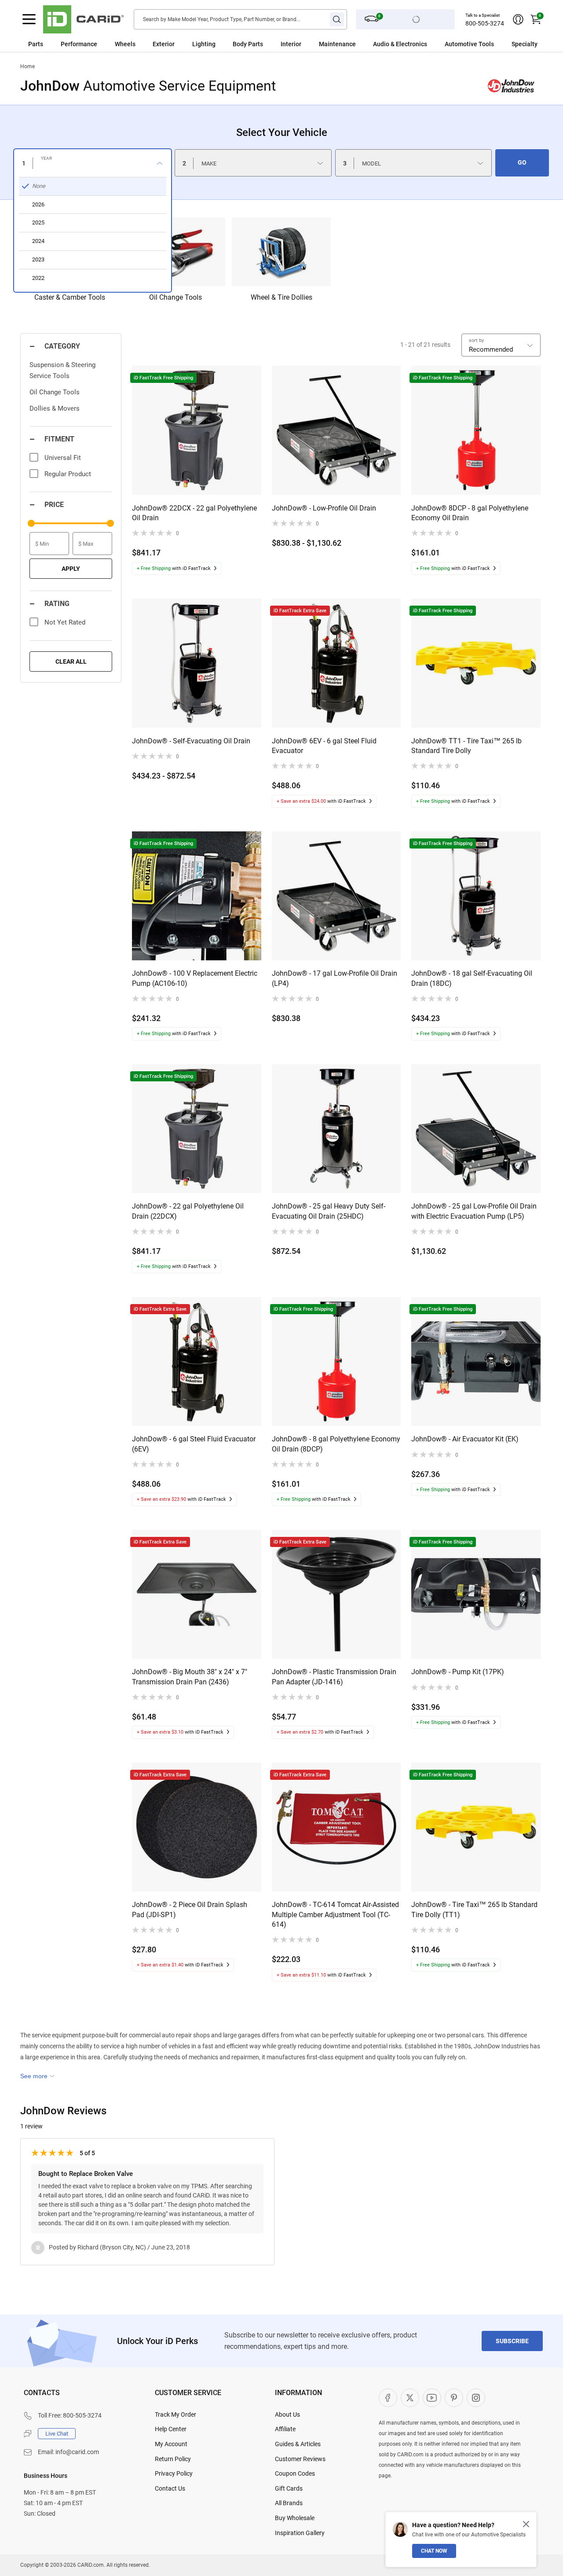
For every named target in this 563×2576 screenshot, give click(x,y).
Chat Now (434, 2551)
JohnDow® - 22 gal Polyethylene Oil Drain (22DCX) (188, 1211)
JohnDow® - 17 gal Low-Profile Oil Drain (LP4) (335, 978)
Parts (36, 44)
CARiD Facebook (388, 2398)
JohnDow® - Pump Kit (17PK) (458, 1672)
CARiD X (410, 2398)
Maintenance (337, 44)
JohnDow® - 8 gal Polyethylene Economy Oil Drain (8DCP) (336, 1444)
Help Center (171, 2429)
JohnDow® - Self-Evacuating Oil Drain (191, 741)
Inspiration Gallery (300, 2533)
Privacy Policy (174, 2473)
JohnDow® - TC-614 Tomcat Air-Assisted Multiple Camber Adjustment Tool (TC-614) (335, 1915)
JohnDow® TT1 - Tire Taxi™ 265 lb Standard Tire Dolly (466, 746)
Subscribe (512, 2341)
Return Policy (173, 2459)
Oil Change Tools (55, 392)
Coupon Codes (295, 2473)
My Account (171, 2444)
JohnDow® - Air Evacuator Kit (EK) (465, 1439)
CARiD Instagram (476, 2398)
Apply (71, 569)
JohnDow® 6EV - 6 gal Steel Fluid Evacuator (324, 746)
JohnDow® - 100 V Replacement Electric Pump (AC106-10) (195, 978)
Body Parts (248, 44)
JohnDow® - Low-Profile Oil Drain (324, 508)
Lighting (204, 44)
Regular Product (68, 474)
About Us (287, 2414)
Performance (79, 44)
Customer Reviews (300, 2459)
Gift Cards (289, 2488)
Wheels (125, 44)
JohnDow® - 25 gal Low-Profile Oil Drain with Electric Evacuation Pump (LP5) (474, 1211)
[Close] (526, 2524)
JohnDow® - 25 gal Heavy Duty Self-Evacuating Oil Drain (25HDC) (329, 1211)
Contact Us (170, 2488)
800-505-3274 (485, 23)
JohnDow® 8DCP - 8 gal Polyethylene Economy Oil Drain (470, 513)
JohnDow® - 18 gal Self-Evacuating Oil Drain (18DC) (472, 978)
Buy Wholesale (295, 2518)
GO (522, 162)
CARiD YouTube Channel (432, 2398)
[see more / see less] (37, 2076)
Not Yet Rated (65, 622)
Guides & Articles (298, 2444)
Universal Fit (63, 458)
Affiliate (285, 2429)
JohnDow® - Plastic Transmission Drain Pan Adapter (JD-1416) (334, 1677)
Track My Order (175, 2414)
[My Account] (518, 19)
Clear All (71, 661)
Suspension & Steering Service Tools (62, 370)
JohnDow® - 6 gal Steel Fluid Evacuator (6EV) (194, 1444)
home (27, 66)
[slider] (31, 523)
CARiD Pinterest (454, 2398)
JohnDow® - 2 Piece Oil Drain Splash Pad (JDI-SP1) (190, 1909)
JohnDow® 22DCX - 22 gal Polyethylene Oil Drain (194, 513)
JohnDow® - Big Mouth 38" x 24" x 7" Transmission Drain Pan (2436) (190, 1677)
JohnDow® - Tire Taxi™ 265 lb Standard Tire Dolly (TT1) (474, 1909)
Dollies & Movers (55, 408)
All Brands (289, 2503)
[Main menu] (29, 19)
